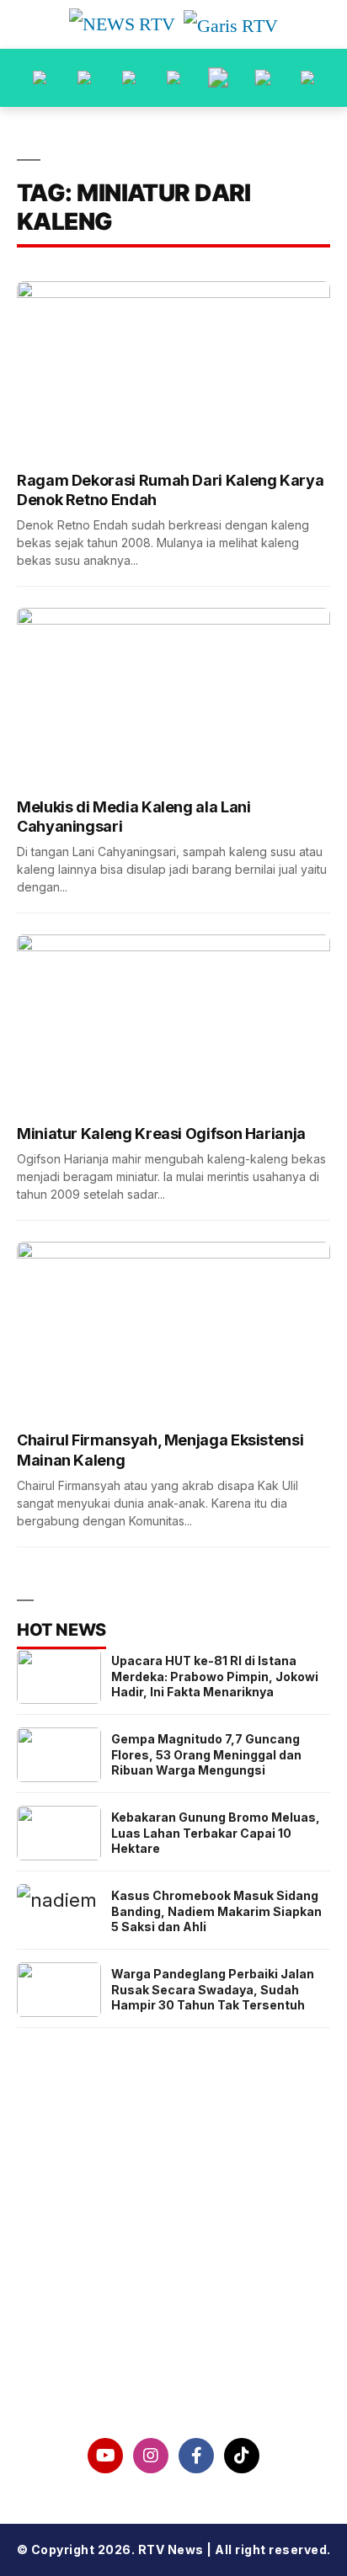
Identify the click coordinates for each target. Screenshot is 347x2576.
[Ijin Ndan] (84, 78)
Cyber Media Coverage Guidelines (173, 2334)
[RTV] (307, 78)
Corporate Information (174, 2247)
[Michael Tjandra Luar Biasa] (129, 78)
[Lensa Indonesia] (40, 78)
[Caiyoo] (173, 78)
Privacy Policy (174, 2291)
